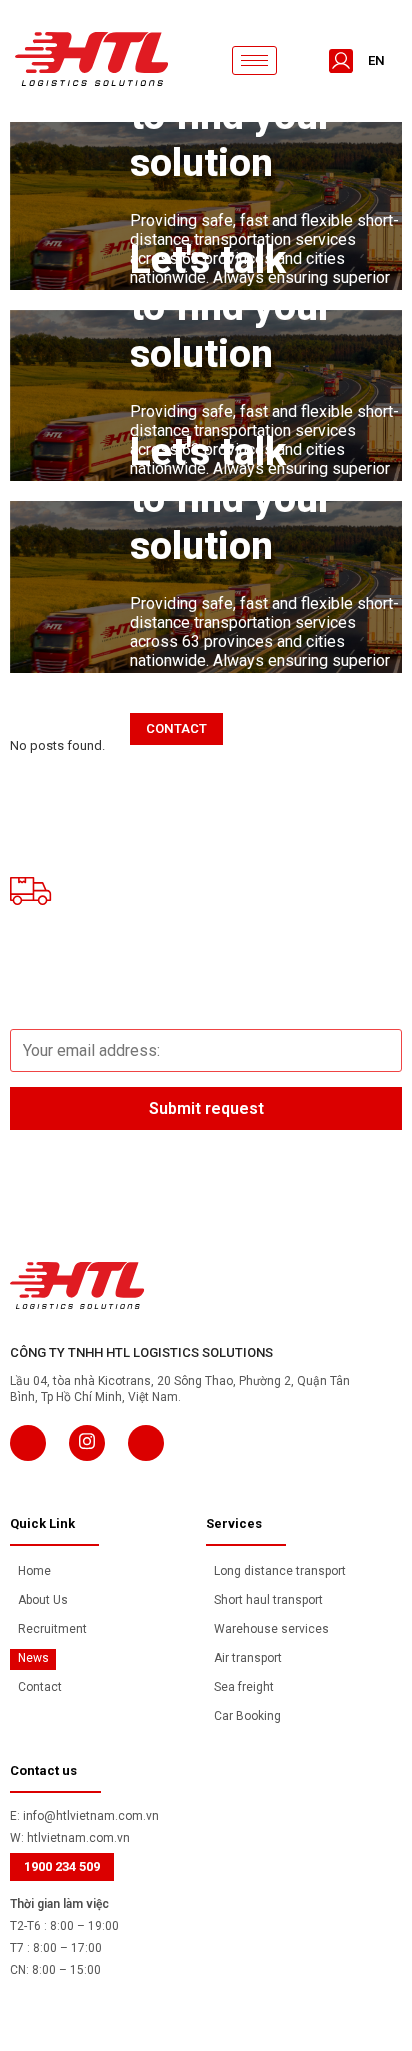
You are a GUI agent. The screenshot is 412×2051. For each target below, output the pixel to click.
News (33, 1658)
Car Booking (247, 1716)
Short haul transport (268, 1600)
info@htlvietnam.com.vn (91, 1816)
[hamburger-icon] (254, 60)
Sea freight (244, 1687)
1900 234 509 (62, 1866)
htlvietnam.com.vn (78, 1838)
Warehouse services (271, 1629)
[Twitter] (87, 1443)
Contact (40, 1687)
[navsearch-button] (306, 61)
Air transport (248, 1658)
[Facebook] (28, 1443)
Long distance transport (280, 1571)
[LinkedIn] (146, 1443)
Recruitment (52, 1629)
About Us (43, 1600)
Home (34, 1571)
